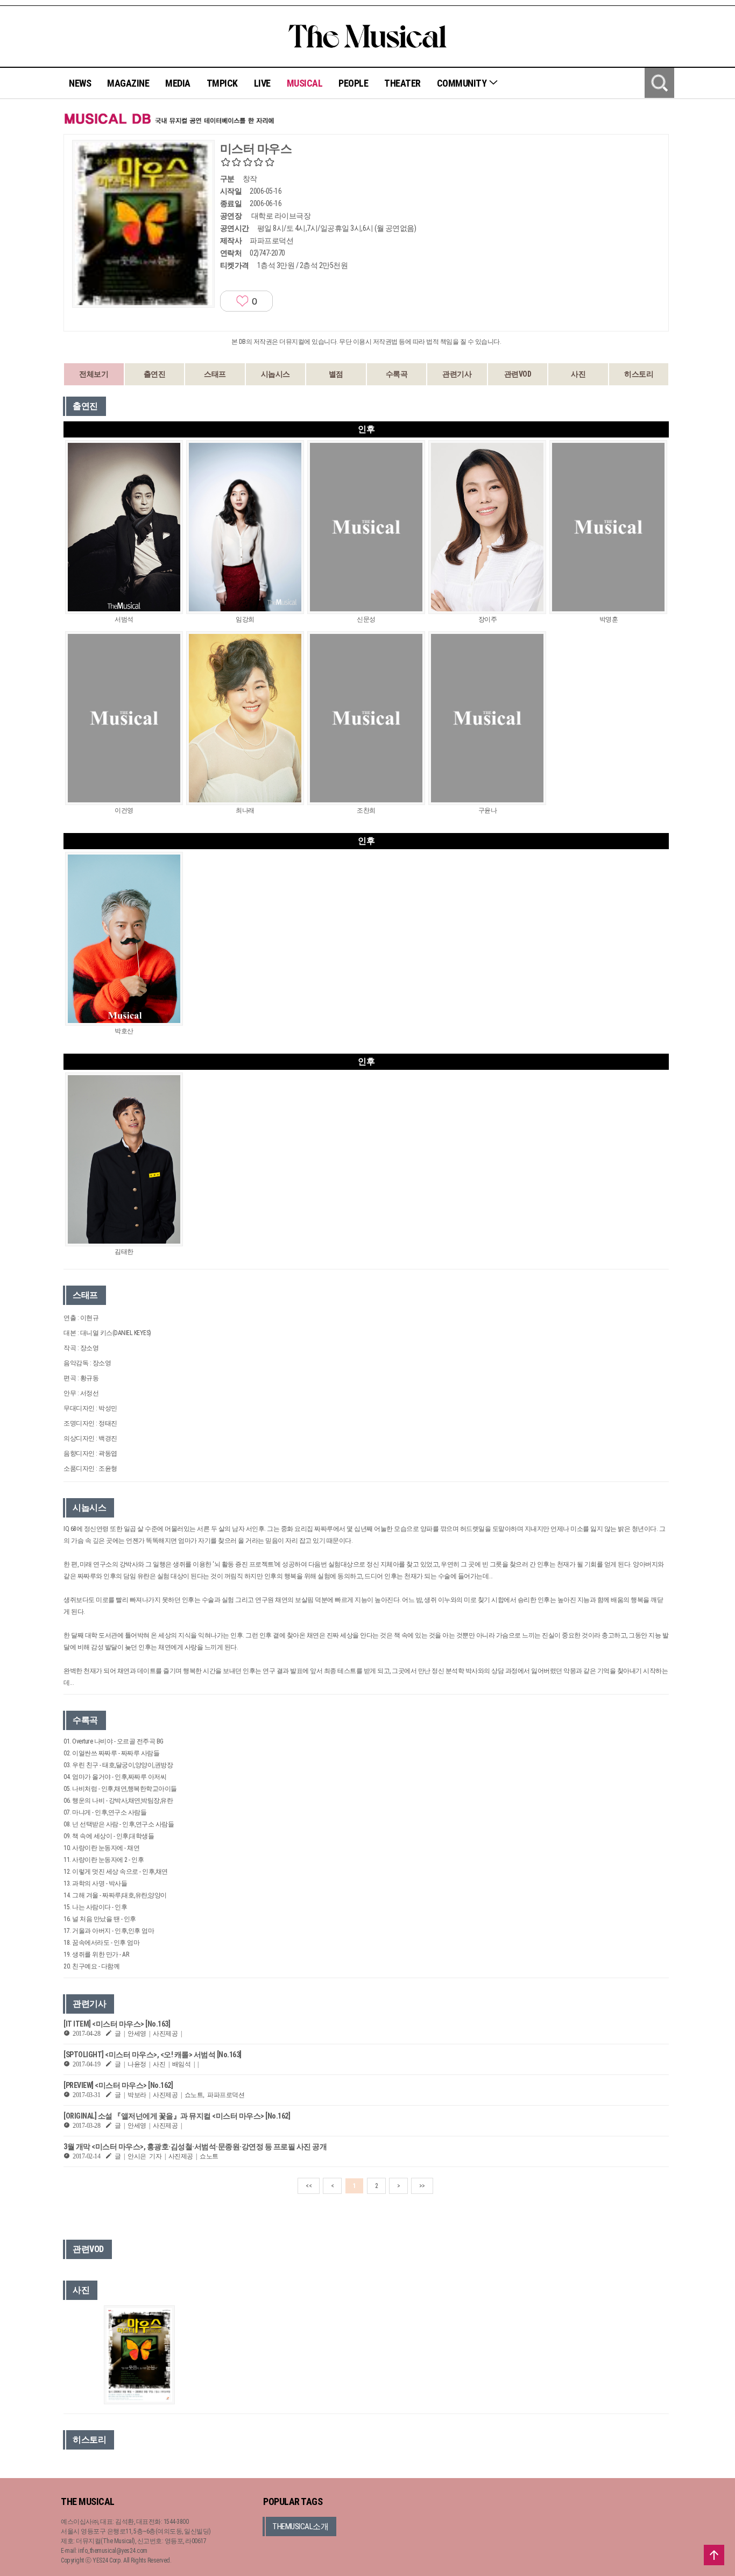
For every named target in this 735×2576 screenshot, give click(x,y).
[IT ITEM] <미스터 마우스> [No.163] (117, 2024)
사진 (578, 374)
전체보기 (94, 374)
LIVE (262, 83)
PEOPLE (353, 83)
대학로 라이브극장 (281, 216)
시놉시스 (275, 374)
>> (422, 2186)
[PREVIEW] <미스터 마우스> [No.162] (118, 2085)
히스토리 (639, 374)
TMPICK (222, 83)
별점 (336, 374)
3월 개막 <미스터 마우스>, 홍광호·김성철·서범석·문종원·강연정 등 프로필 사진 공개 (195, 2147)
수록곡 (397, 374)
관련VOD (518, 374)
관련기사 (457, 374)
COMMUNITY (463, 83)
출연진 (155, 374)
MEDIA (178, 83)
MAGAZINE (128, 83)
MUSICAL (305, 83)
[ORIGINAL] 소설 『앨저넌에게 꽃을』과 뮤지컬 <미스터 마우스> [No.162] (177, 2116)
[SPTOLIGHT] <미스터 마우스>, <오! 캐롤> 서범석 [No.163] (153, 2055)
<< (309, 2186)
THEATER (402, 83)
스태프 (215, 374)
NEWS (80, 83)
